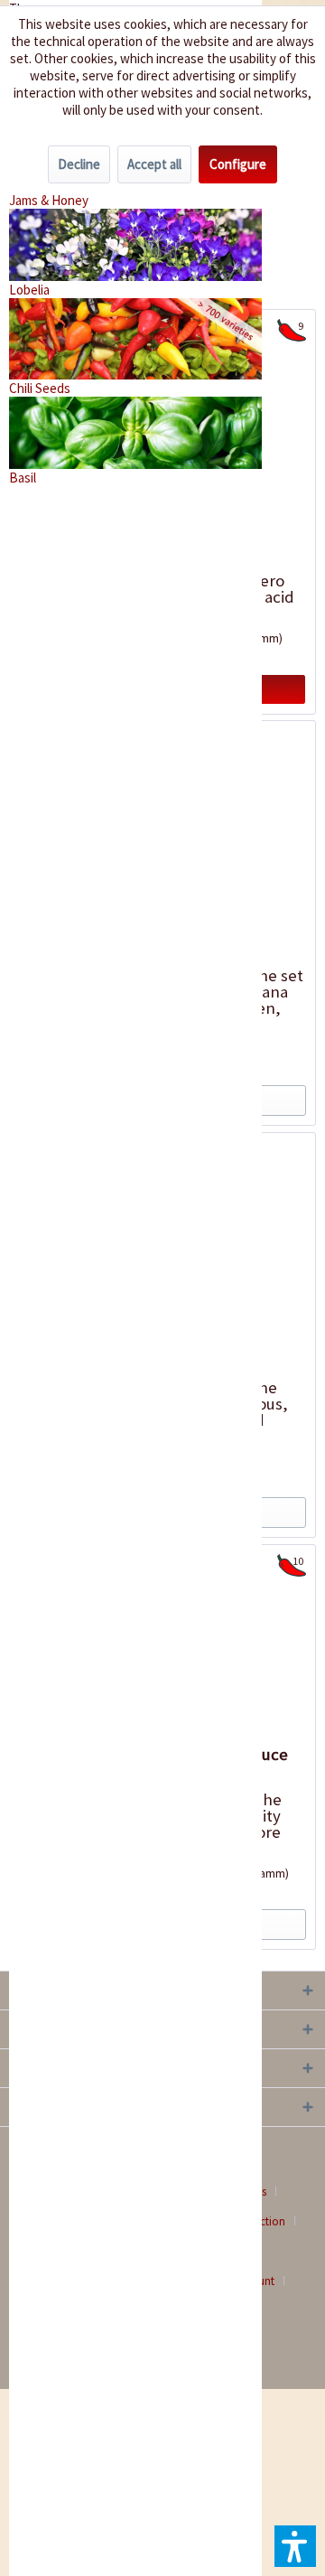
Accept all (154, 164)
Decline (79, 164)
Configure (238, 164)
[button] (295, 2546)
